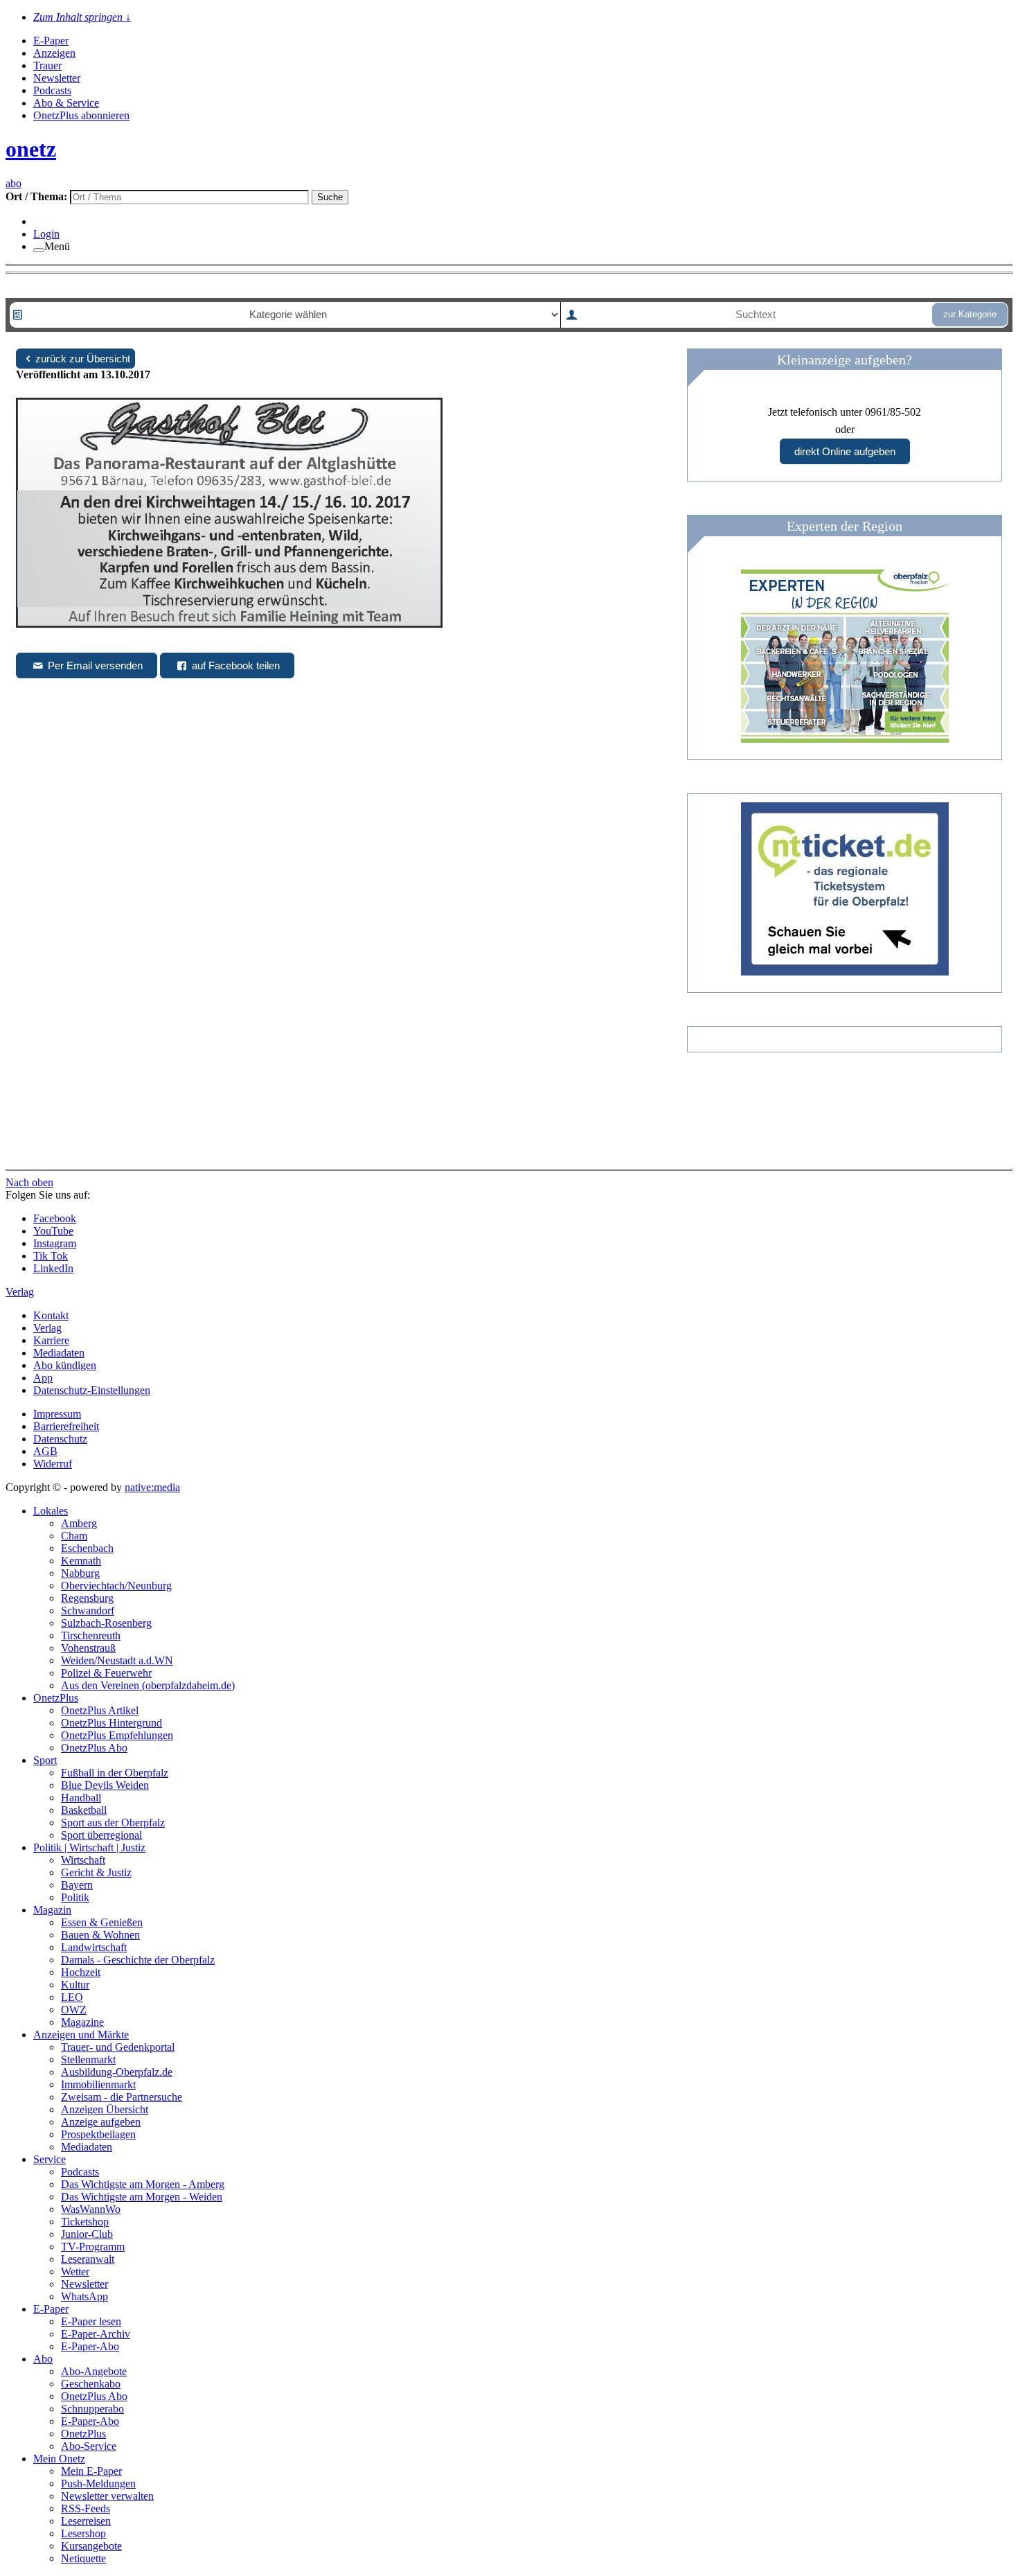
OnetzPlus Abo (94, 1748)
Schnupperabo (92, 2409)
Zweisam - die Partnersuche (122, 2097)
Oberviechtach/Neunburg (116, 1586)
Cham (74, 1536)
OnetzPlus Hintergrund (111, 1723)
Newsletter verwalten (107, 2496)
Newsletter (57, 78)
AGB (45, 1451)
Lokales (51, 1511)
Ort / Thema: (38, 196)
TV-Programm (93, 2247)
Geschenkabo (91, 2384)
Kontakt (51, 1315)
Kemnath (81, 1561)
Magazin (52, 1910)
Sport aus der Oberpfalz (113, 1823)
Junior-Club (87, 2234)
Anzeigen (54, 53)
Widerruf (53, 1464)
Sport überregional (101, 1835)
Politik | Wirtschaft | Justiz (89, 1847)
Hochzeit (81, 1972)
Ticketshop (85, 2222)
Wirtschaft (83, 1860)
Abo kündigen (65, 1365)
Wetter (75, 2271)
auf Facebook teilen (234, 665)
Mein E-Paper (91, 2471)
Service (50, 2159)
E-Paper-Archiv (96, 2334)
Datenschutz (60, 1439)
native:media (152, 1487)
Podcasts (52, 90)
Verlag (47, 1328)
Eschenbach (87, 1548)
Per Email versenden (94, 665)
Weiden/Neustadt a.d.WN (117, 1660)
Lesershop (83, 2533)
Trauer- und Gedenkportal (118, 2047)
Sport (45, 1760)
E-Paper (51, 41)
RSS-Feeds (86, 2508)
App (43, 1378)
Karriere (51, 1340)
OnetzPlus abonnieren (81, 115)
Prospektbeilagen (98, 2134)
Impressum (57, 1414)
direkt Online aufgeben (845, 451)
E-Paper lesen (91, 2321)
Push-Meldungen (98, 2484)
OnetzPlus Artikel (100, 1710)
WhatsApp (84, 2296)
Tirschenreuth (91, 1635)
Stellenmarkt (88, 2059)
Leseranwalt (88, 2259)
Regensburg (87, 1598)
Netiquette (83, 2558)
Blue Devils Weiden (105, 1785)
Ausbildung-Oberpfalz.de (117, 2072)
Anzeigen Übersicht (105, 2109)
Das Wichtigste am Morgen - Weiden (142, 2197)
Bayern (77, 1885)
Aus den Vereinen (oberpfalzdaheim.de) (148, 1685)
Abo (43, 2359)
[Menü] (39, 250)
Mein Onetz (59, 2459)
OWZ (74, 2010)
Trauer (47, 65)
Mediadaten (59, 1353)
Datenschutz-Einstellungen (92, 1390)
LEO (72, 1997)
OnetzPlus (56, 1698)
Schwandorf (88, 1611)
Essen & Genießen (102, 1922)
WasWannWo (91, 2209)
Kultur (75, 1985)
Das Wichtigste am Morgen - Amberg (143, 2184)
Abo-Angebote (94, 2371)
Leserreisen (86, 2521)
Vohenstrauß (88, 1648)
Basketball (84, 1810)
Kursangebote (91, 2546)
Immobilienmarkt (98, 2084)
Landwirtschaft (94, 1947)
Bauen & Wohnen (100, 1935)
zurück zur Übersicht (83, 359)
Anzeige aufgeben (101, 2122)
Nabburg (80, 1573)
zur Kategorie (970, 314)
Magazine (82, 2022)
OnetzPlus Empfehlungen (117, 1735)
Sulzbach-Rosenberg (106, 1623)
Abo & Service (66, 103)
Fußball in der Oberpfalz (115, 1773)
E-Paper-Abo (90, 2346)
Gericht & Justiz (96, 1872)
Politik (75, 1897)
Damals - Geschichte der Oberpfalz (138, 1960)
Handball (81, 1798)
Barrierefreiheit (66, 1426)
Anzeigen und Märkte (81, 2035)
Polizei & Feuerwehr (106, 1673)
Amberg (79, 1523)
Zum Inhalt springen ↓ (82, 17)
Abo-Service (89, 2446)
